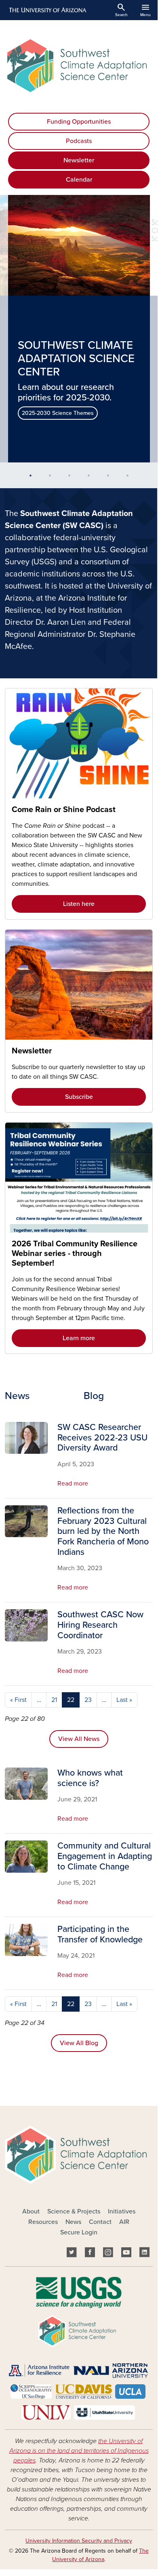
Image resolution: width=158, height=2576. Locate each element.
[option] (79, 329)
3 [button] (72, 479)
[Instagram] (108, 2253)
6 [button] (131, 479)
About (31, 2211)
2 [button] (53, 479)
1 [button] (34, 479)
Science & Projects (74, 2211)
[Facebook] (90, 2253)
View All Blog (79, 2043)
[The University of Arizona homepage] (47, 10)
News (73, 2222)
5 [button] (111, 479)
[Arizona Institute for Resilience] (39, 2370)
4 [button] (92, 479)
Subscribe (79, 1097)
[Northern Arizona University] (111, 2370)
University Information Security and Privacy (79, 2541)
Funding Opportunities (79, 122)
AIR (124, 2222)
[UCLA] (130, 2391)
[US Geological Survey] (79, 2292)
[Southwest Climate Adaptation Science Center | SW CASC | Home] (79, 66)
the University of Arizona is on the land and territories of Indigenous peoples (79, 2451)
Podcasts (79, 141)
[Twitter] (72, 2253)
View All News (79, 1739)
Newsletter (79, 160)
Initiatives (122, 2211)
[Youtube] (126, 2253)
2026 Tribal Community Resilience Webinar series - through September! (75, 1254)
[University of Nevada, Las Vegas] (46, 2412)
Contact (100, 2222)
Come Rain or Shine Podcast (64, 810)
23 (88, 1700)
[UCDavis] (83, 2391)
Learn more (79, 1338)
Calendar (79, 180)
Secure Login (79, 2232)
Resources (43, 2222)
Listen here (79, 904)
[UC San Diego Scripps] (31, 2391)
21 (54, 1700)
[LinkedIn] (144, 2253)
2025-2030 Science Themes (58, 413)
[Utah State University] (104, 2412)
